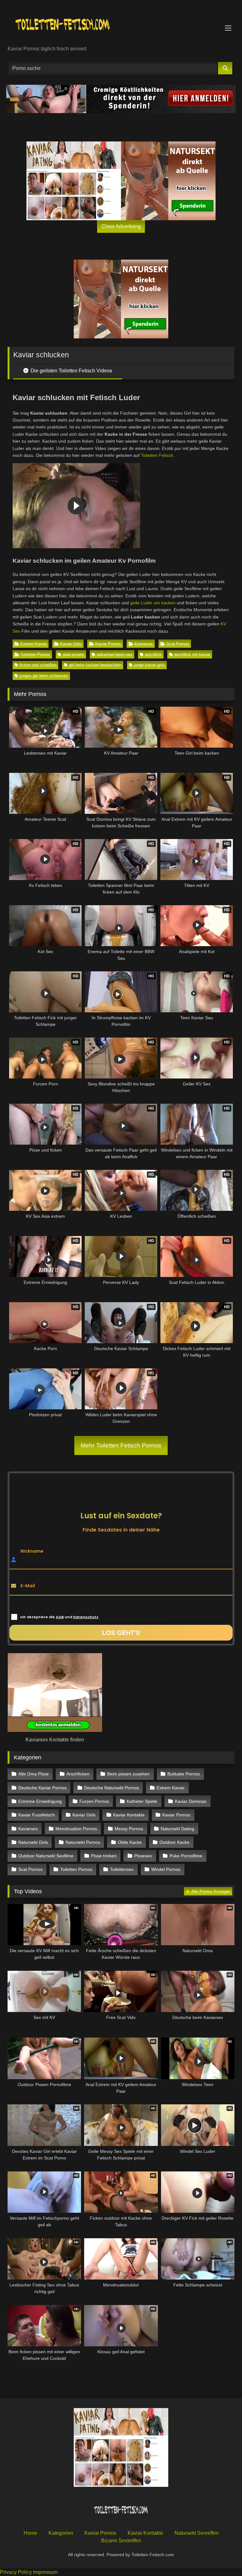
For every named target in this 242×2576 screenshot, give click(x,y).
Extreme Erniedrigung (40, 1801)
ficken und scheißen (38, 665)
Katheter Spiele (142, 1801)
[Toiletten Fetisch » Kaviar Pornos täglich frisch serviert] (121, 25)
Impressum (45, 2572)
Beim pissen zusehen (128, 1774)
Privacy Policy (16, 2572)
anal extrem (73, 655)
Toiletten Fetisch (157, 455)
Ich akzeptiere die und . (60, 1617)
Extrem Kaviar (34, 644)
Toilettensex (122, 1869)
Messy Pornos (129, 1829)
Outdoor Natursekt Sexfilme (46, 1856)
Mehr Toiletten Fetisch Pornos (121, 1445)
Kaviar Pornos (108, 644)
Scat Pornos (178, 644)
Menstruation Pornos (76, 1829)
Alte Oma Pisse (34, 1774)
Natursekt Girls (33, 1842)
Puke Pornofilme (186, 1856)
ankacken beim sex (115, 655)
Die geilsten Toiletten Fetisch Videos (71, 371)
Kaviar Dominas (191, 1801)
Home (30, 2533)
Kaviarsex (144, 644)
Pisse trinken (104, 1856)
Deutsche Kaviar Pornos (42, 1788)
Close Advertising (121, 226)
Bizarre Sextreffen (121, 2541)
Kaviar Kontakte (129, 1815)
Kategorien (61, 2533)
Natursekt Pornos (83, 1842)
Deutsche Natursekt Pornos (112, 1788)
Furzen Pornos (94, 1801)
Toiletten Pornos (35, 655)
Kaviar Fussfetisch (37, 1815)
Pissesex (143, 1856)
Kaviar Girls (71, 644)
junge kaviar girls (149, 665)
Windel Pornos (166, 1869)
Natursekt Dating (177, 1829)
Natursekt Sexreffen (197, 2533)
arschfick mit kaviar (192, 655)
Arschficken (78, 1774)
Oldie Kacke (130, 1842)
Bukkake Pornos (184, 1774)
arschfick (153, 655)
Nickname (32, 1551)
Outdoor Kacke (174, 1842)
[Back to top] (222, 2557)
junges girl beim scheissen (44, 676)
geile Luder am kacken (153, 603)
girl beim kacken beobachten (95, 665)
